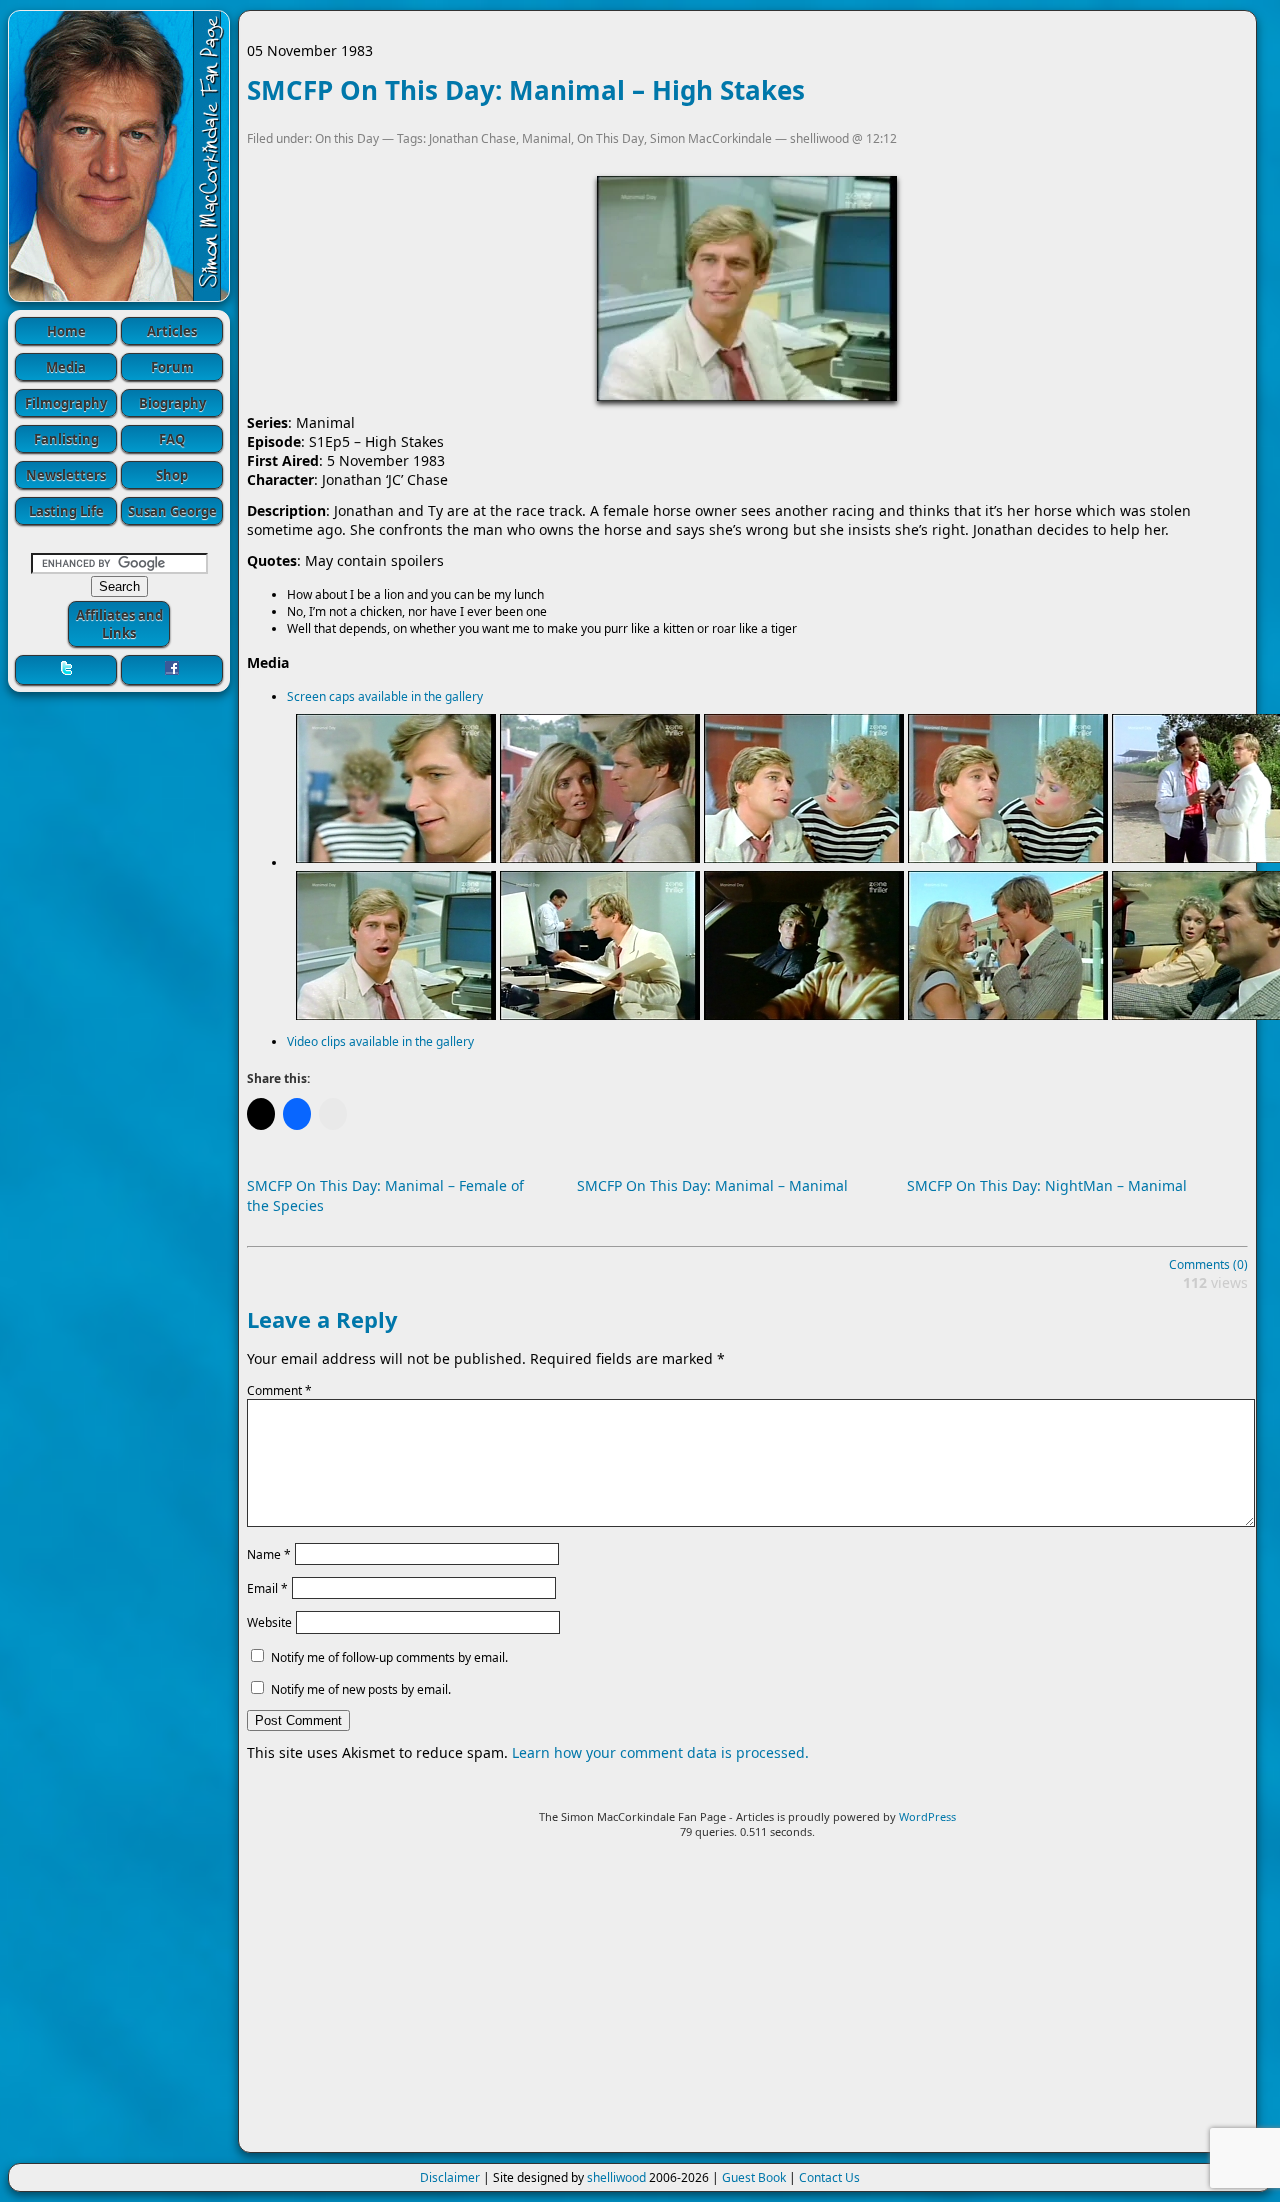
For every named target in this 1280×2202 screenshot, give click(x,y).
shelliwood (616, 2177)
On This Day (610, 138)
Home (66, 331)
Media (66, 367)
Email (267, 1588)
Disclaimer (450, 2177)
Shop (172, 475)
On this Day (347, 138)
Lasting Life (66, 511)
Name (269, 1553)
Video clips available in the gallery (380, 1041)
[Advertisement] (747, 2004)
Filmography (66, 403)
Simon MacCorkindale (711, 138)
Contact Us (829, 2177)
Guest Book (754, 2177)
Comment (279, 1390)
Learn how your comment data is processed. (660, 1752)
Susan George (172, 511)
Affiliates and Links (119, 624)
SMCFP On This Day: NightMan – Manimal (1047, 1185)
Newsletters (66, 475)
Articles (172, 331)
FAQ (172, 439)
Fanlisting (66, 439)
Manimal (546, 138)
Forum (172, 367)
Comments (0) (1208, 1264)
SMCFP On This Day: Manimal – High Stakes (526, 90)
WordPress (927, 1816)
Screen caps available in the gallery (385, 696)
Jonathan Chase (472, 138)
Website (269, 1622)
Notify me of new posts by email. (361, 1689)
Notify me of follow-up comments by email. (389, 1657)
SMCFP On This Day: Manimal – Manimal (712, 1185)
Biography (172, 403)
